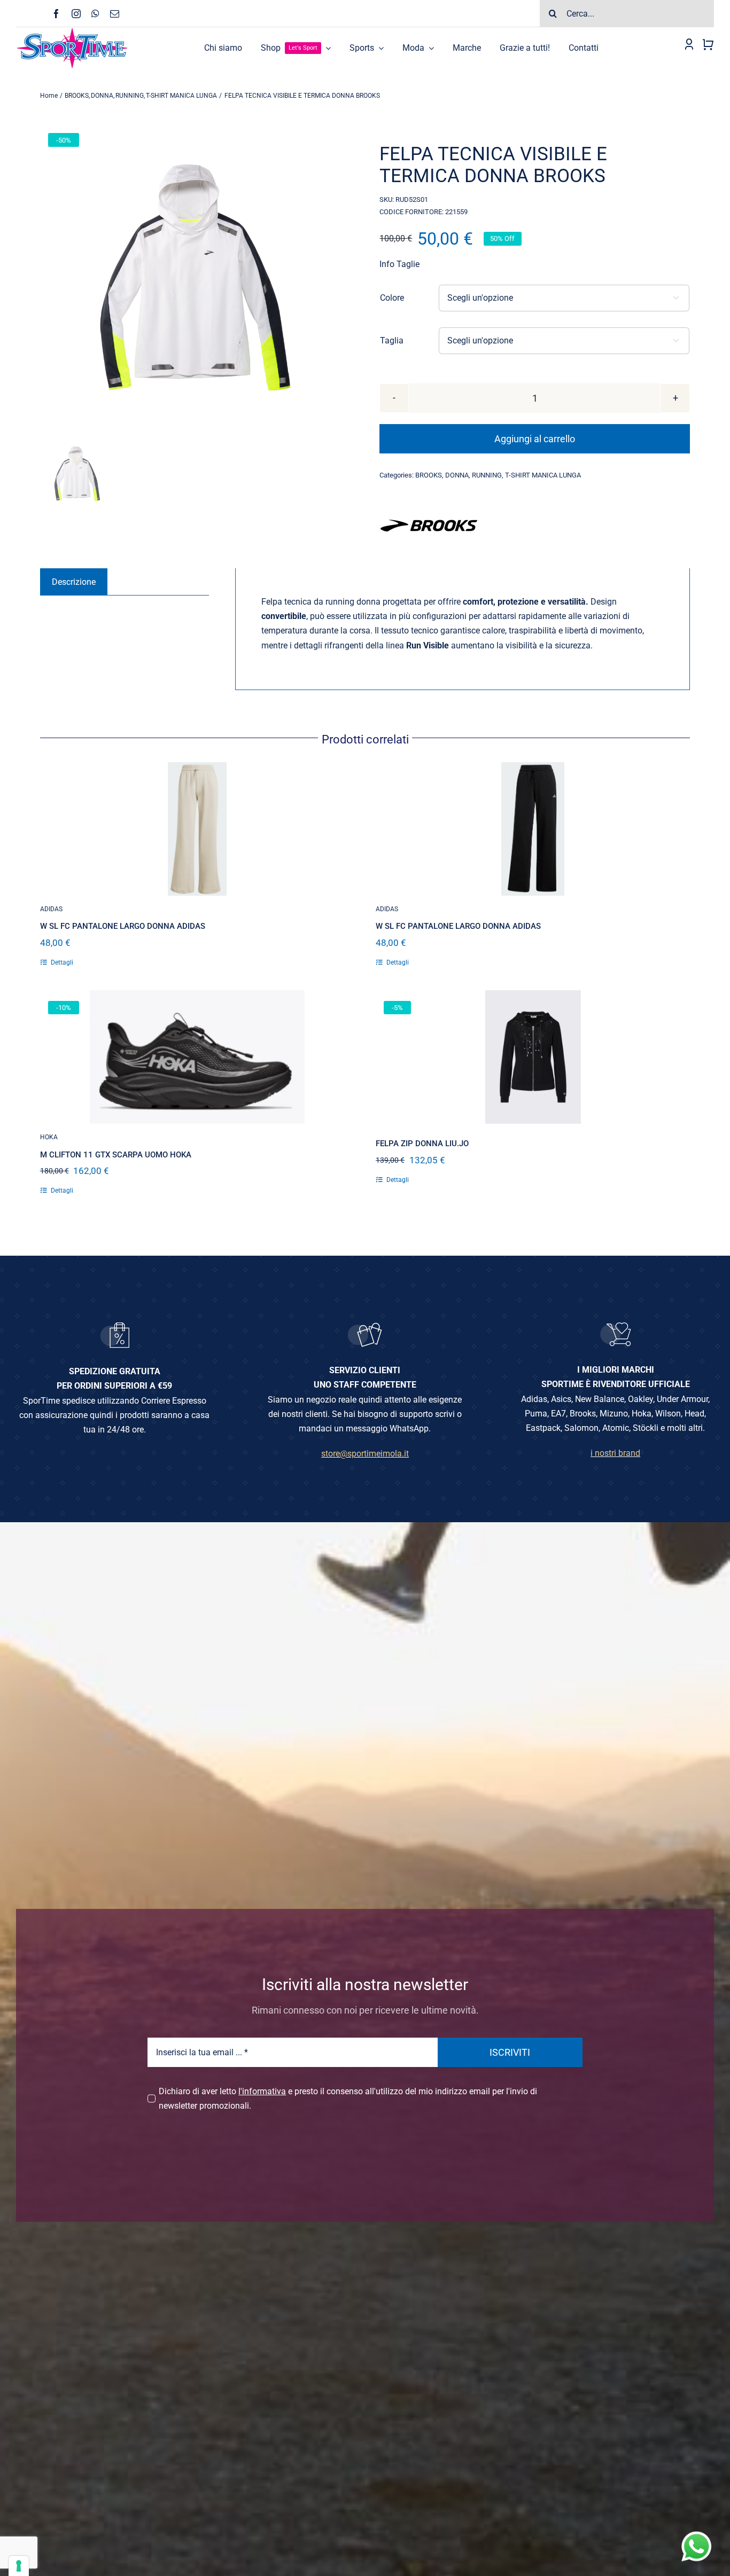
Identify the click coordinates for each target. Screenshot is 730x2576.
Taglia (392, 340)
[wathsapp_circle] (695, 2532)
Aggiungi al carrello (535, 439)
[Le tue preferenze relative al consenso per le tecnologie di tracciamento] (19, 2566)
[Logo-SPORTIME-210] (72, 31)
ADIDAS (51, 909)
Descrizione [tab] (74, 582)
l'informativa (262, 2091)
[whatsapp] (95, 14)
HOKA (49, 1137)
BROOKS (429, 475)
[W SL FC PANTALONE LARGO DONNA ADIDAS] (197, 829)
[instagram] (76, 14)
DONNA (457, 475)
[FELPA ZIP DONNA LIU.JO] (533, 1057)
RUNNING (487, 475)
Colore (392, 298)
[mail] (115, 14)
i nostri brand (615, 1453)
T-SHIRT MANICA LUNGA (543, 475)
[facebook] (56, 14)
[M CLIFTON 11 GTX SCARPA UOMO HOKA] (197, 1057)
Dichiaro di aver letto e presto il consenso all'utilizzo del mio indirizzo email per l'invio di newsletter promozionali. (348, 2099)
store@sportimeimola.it (365, 1454)
